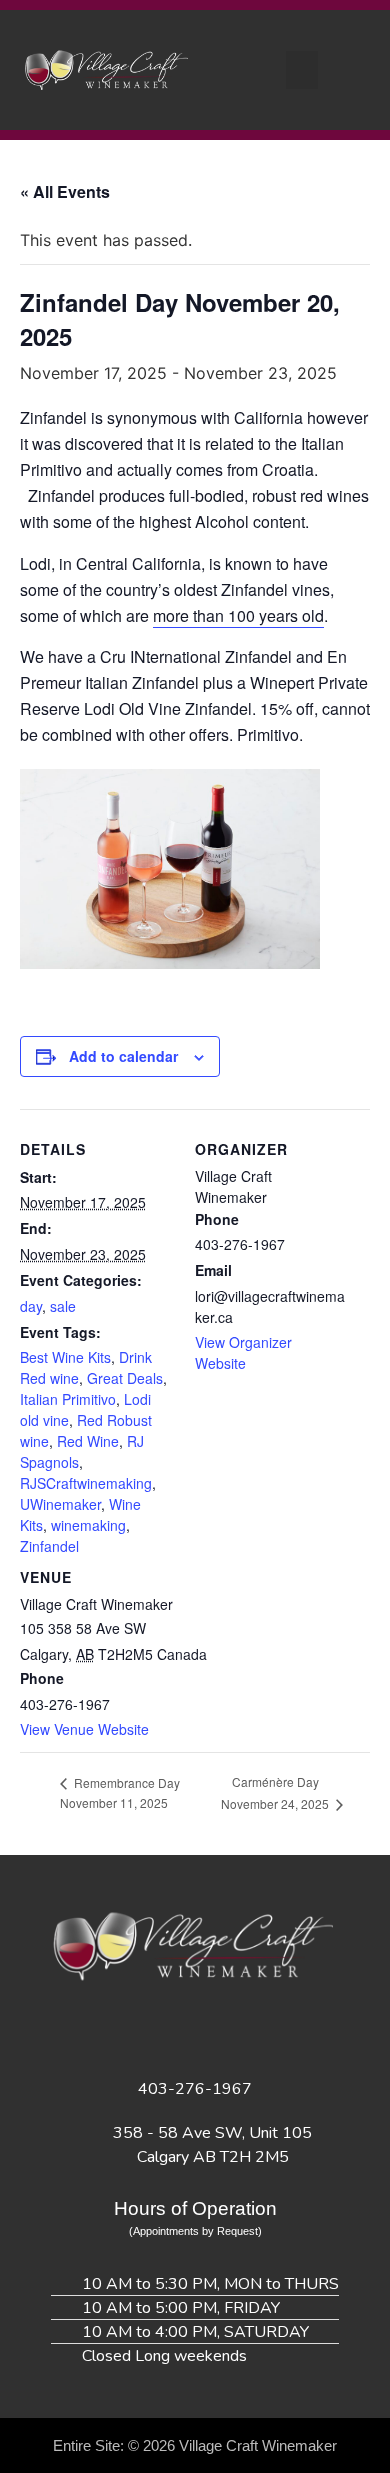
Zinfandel (49, 1546)
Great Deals (125, 1378)
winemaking (88, 1525)
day (31, 1306)
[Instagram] (168, 2032)
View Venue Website (84, 1729)
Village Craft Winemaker (258, 2445)
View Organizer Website (243, 1352)
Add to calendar (123, 1056)
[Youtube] (278, 2032)
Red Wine (88, 1441)
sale (63, 1306)
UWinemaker (60, 1504)
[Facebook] (113, 2032)
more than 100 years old (238, 615)
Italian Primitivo (68, 1399)
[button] (302, 70)
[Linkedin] (223, 2032)
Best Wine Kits (65, 1357)
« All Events (65, 191)
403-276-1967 (195, 2089)
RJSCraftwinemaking (86, 1483)
